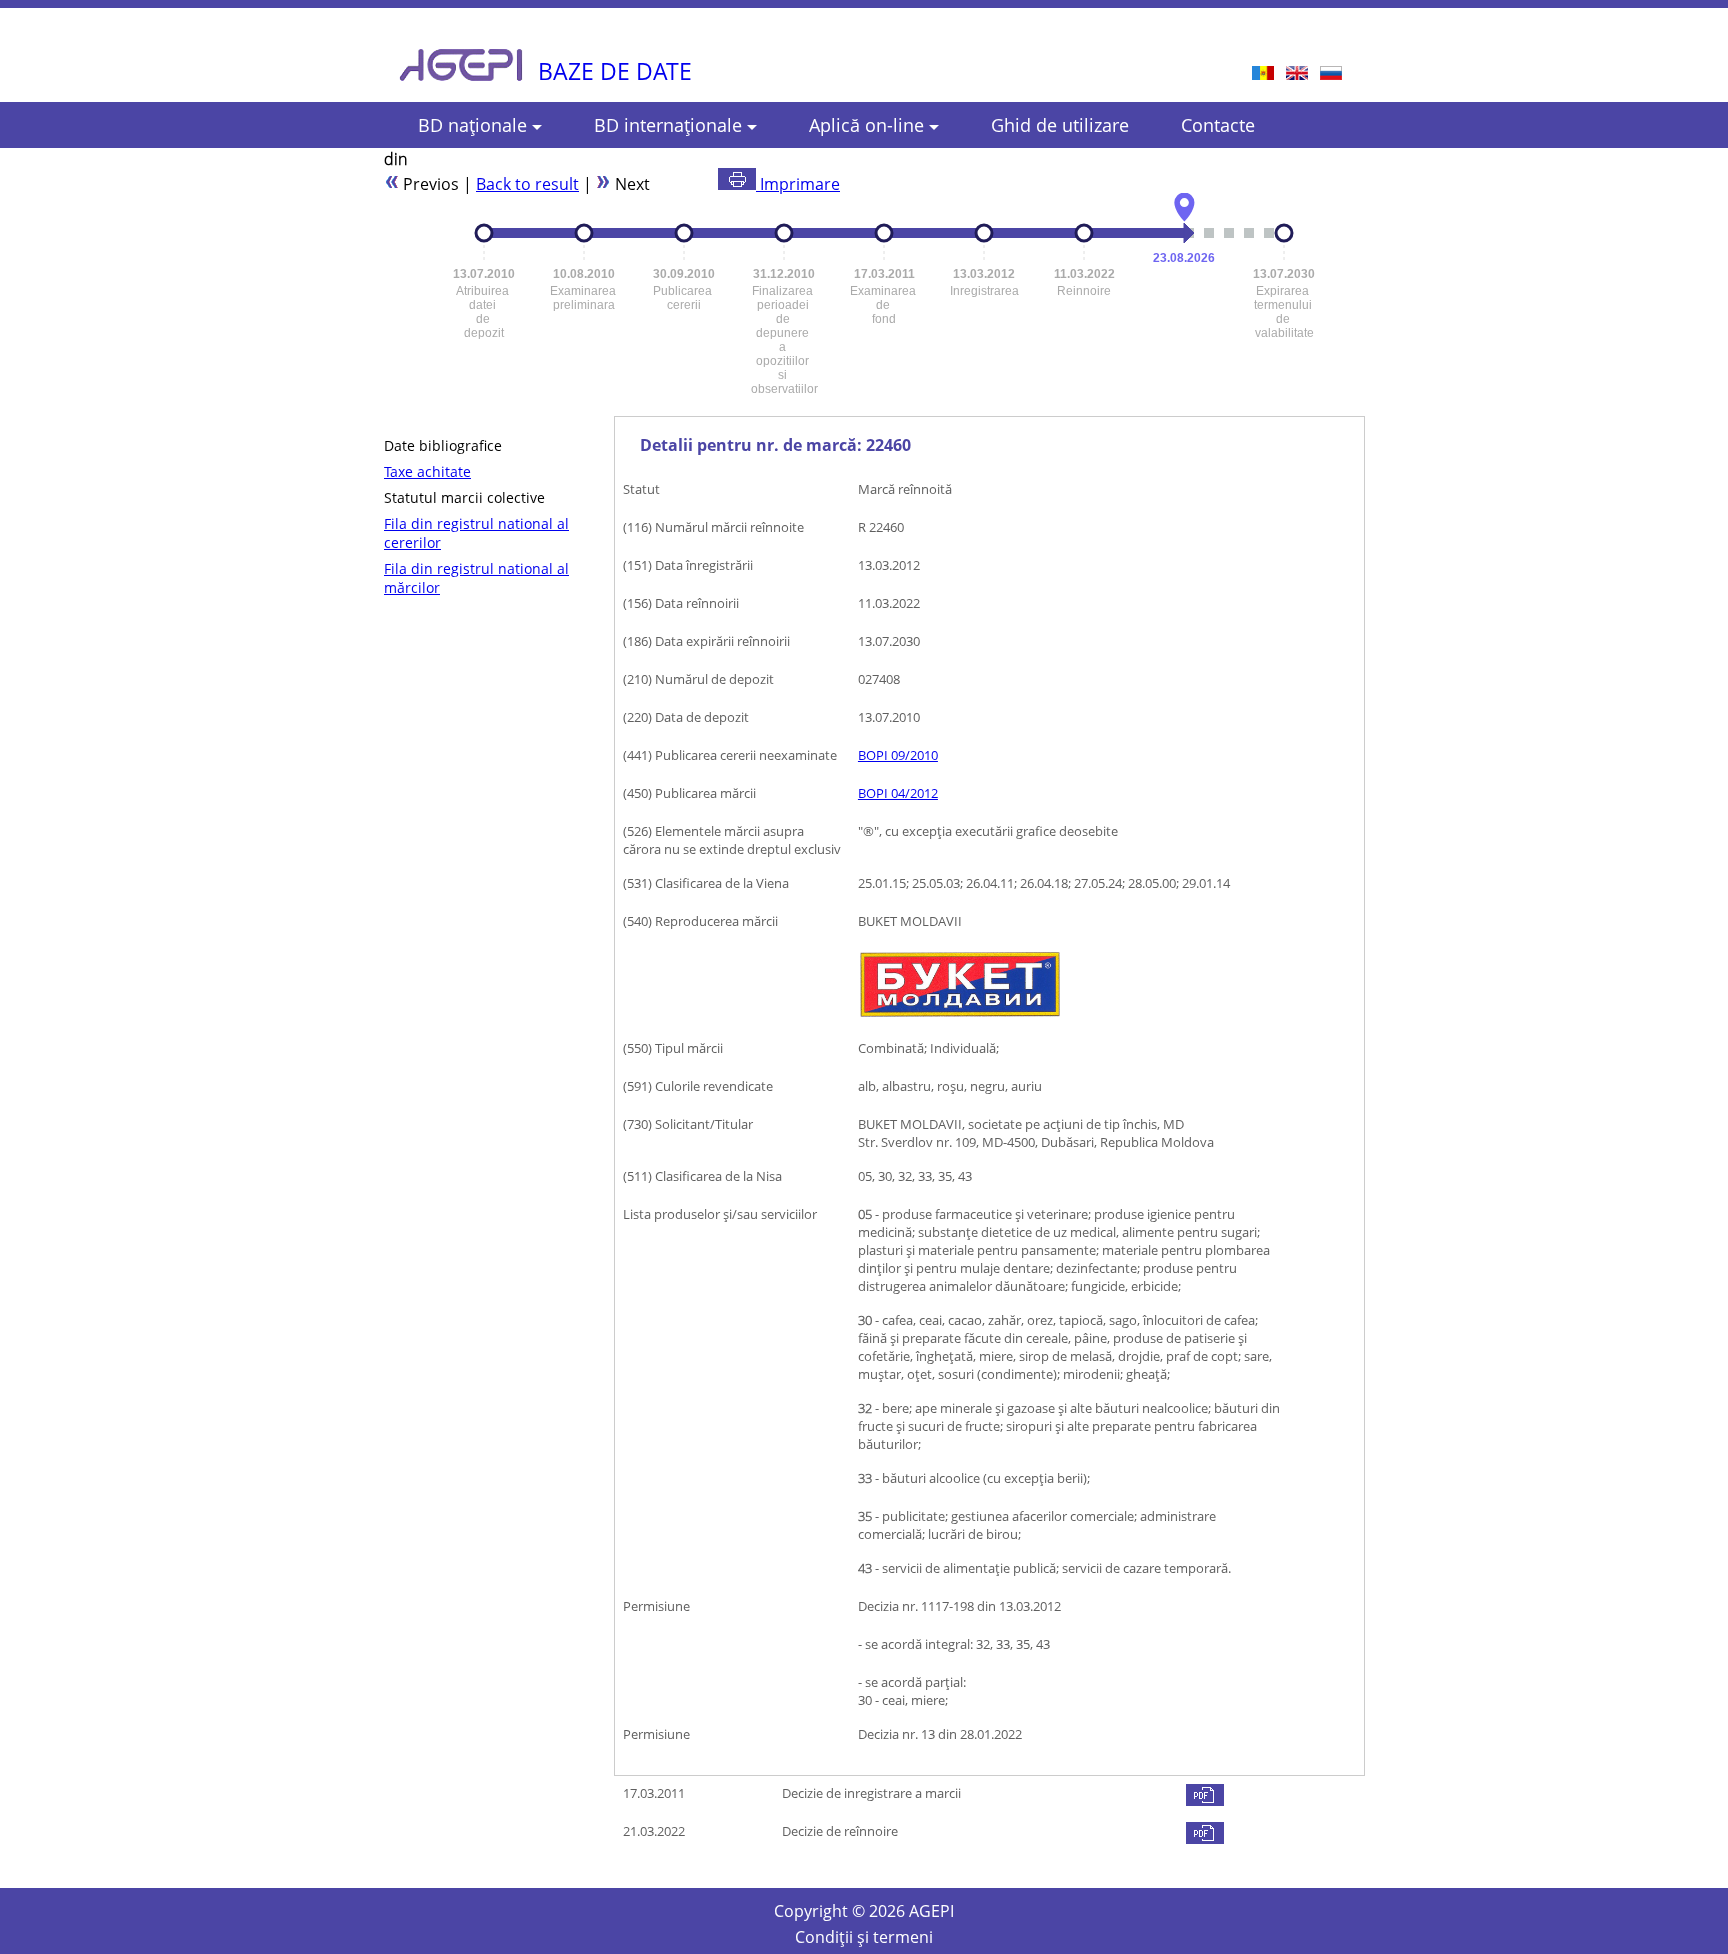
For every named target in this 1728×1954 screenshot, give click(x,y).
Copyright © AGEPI (864, 1911)
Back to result (527, 184)
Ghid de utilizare (1060, 125)
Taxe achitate (427, 471)
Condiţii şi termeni (864, 1937)
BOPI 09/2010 (898, 755)
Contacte (1218, 125)
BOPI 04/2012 (898, 793)
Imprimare (798, 184)
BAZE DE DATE (615, 71)
